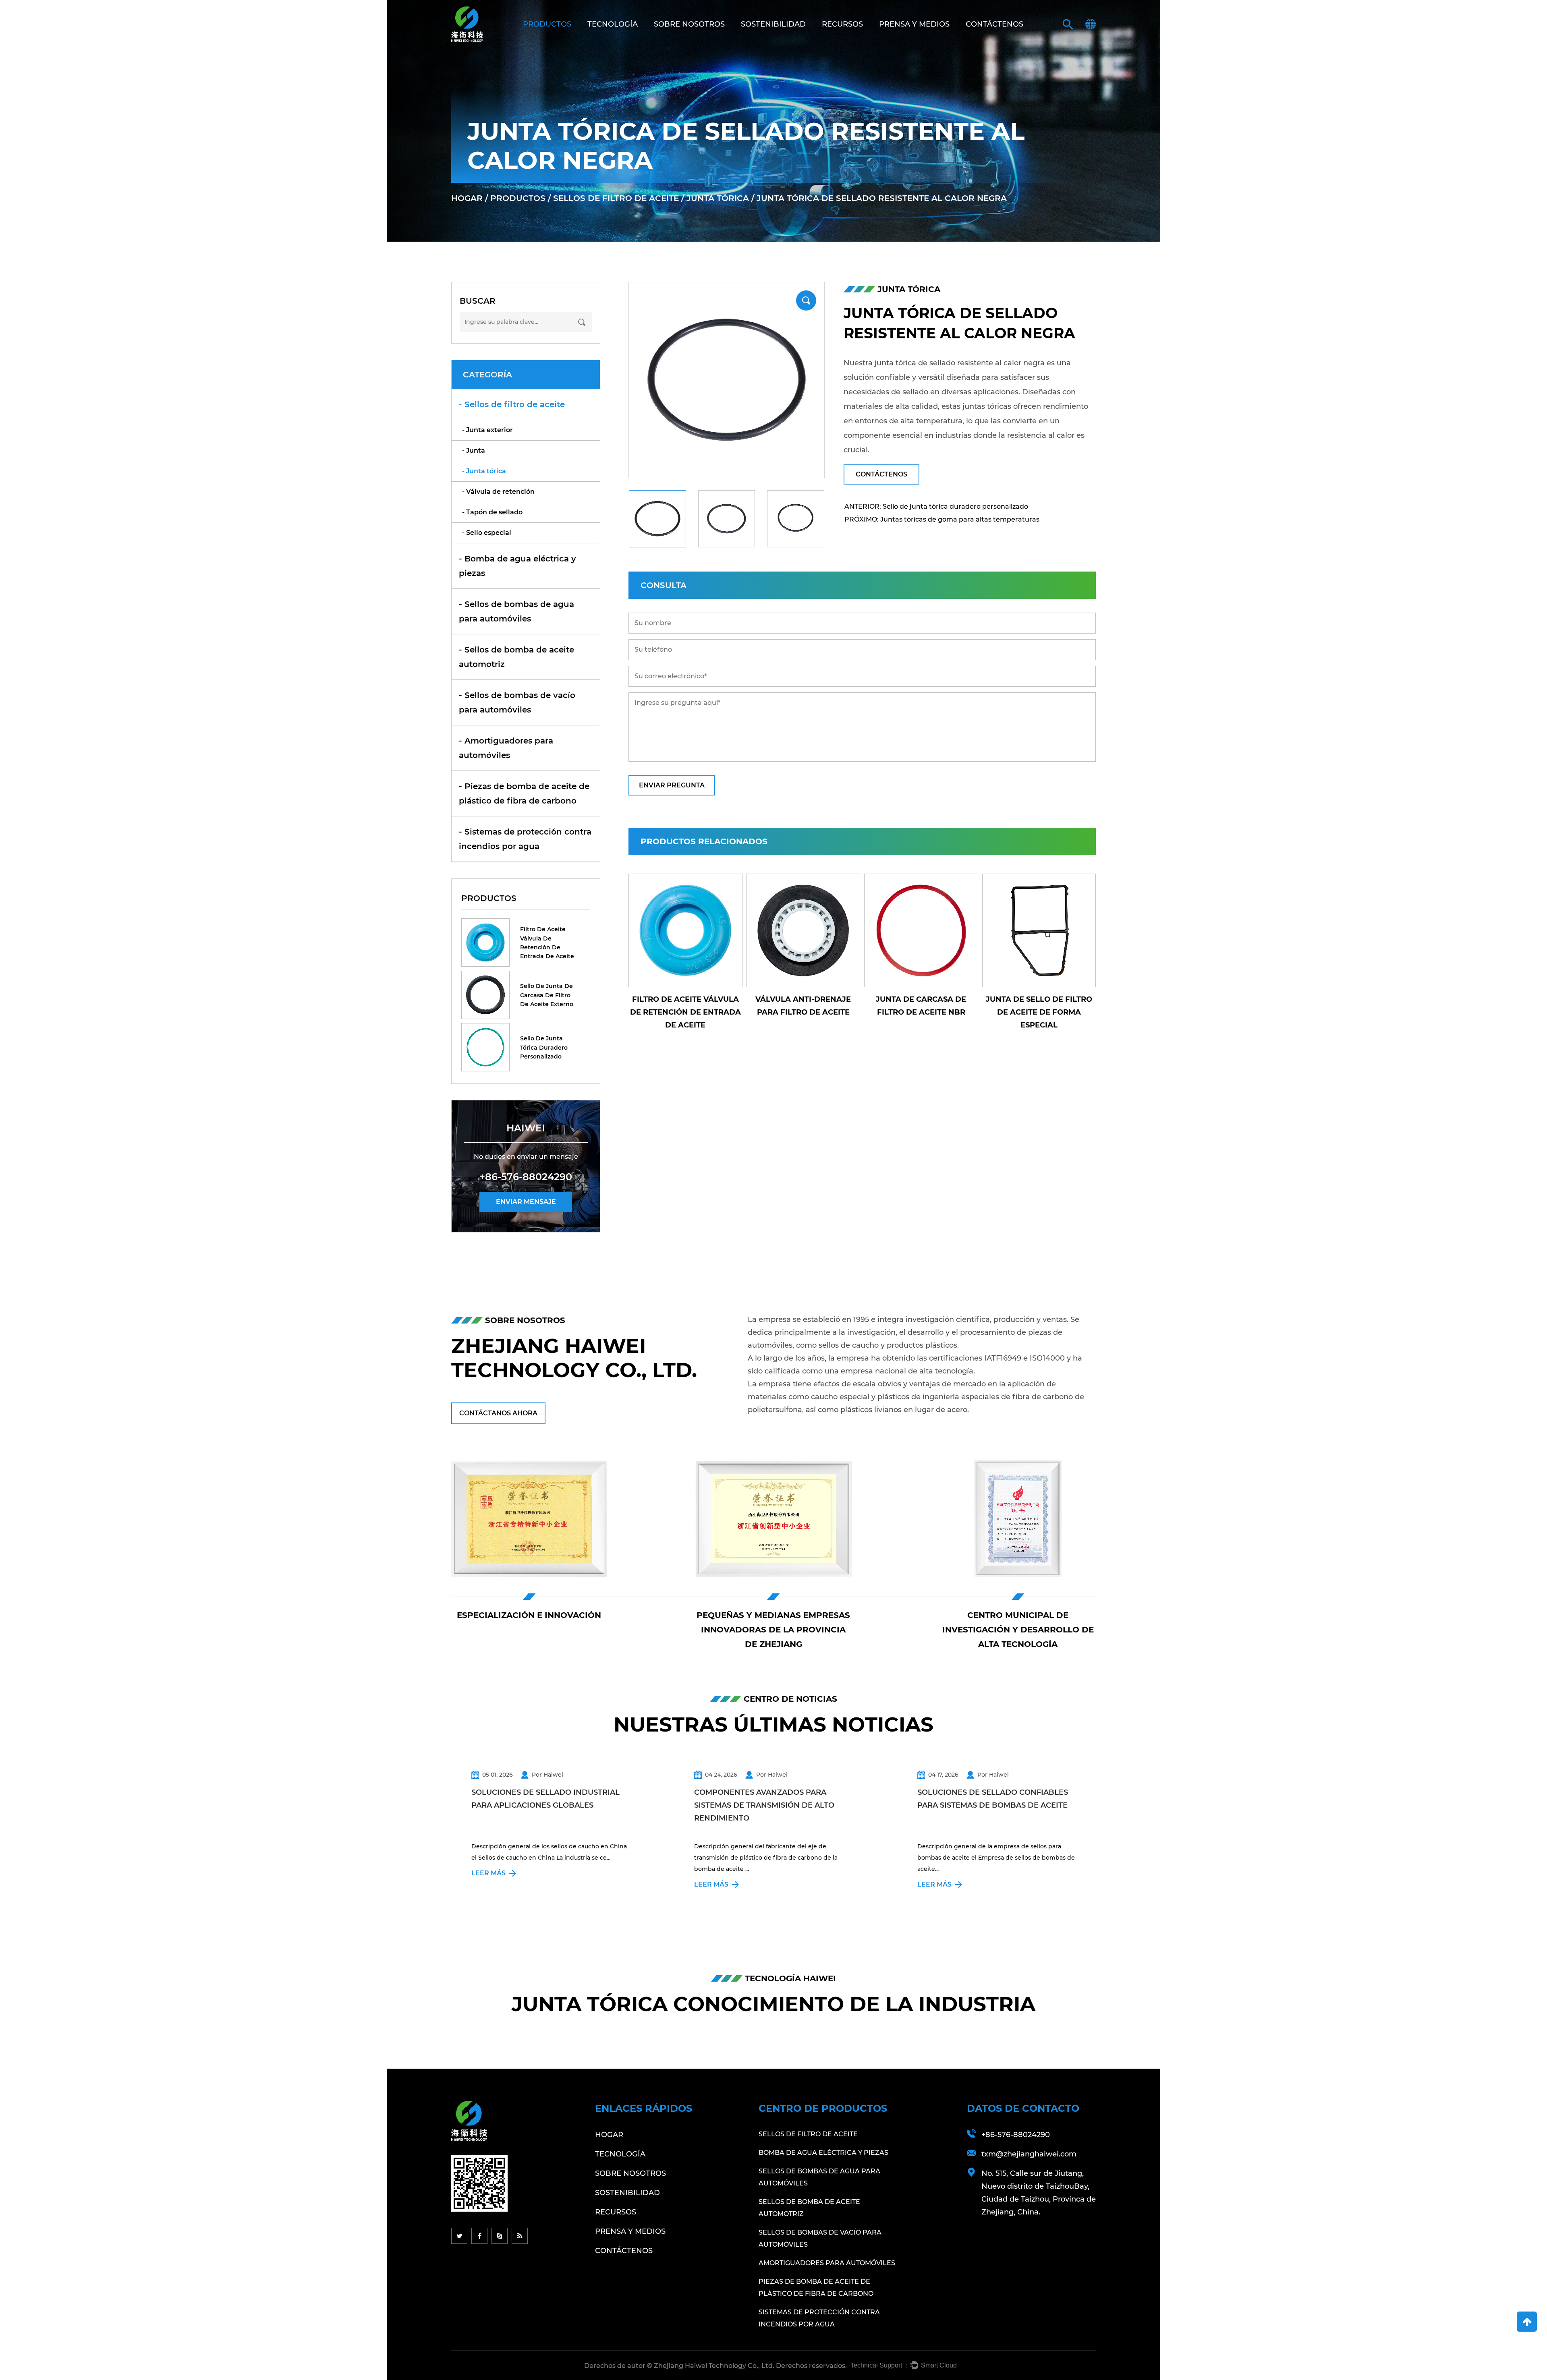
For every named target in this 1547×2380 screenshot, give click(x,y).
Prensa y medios (914, 24)
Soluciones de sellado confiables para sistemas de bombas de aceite (993, 1799)
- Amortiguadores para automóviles (506, 748)
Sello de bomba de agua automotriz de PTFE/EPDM (803, 1006)
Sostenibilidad (773, 24)
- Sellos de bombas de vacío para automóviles (517, 702)
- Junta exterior (487, 430)
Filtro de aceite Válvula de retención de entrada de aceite (547, 943)
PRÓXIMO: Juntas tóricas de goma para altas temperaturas (942, 519)
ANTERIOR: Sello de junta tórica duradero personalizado (936, 506)
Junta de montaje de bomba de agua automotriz (685, 1012)
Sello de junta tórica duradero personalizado (544, 1047)
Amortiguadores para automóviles (827, 2263)
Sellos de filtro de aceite (616, 198)
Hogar (467, 198)
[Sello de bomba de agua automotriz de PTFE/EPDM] (804, 931)
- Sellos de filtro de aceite (512, 404)
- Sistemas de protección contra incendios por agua (525, 839)
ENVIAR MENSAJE (526, 1202)
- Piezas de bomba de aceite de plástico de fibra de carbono (524, 793)
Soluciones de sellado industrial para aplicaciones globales (545, 1799)
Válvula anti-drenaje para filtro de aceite (1039, 1006)
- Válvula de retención (498, 492)
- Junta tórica (484, 471)
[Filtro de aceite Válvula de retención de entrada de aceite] (921, 931)
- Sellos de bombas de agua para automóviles (516, 611)
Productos (547, 24)
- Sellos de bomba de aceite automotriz (516, 657)
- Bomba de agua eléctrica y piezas (517, 566)
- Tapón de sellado (492, 512)
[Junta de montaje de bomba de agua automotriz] (685, 931)
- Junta (474, 451)
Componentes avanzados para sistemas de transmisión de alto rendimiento (764, 1805)
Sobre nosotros (689, 24)
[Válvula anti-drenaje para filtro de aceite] (1039, 931)
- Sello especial (487, 533)
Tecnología (613, 24)
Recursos (842, 24)
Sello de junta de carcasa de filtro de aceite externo (547, 995)
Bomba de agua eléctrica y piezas (823, 2153)
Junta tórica (718, 198)
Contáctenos (994, 24)
